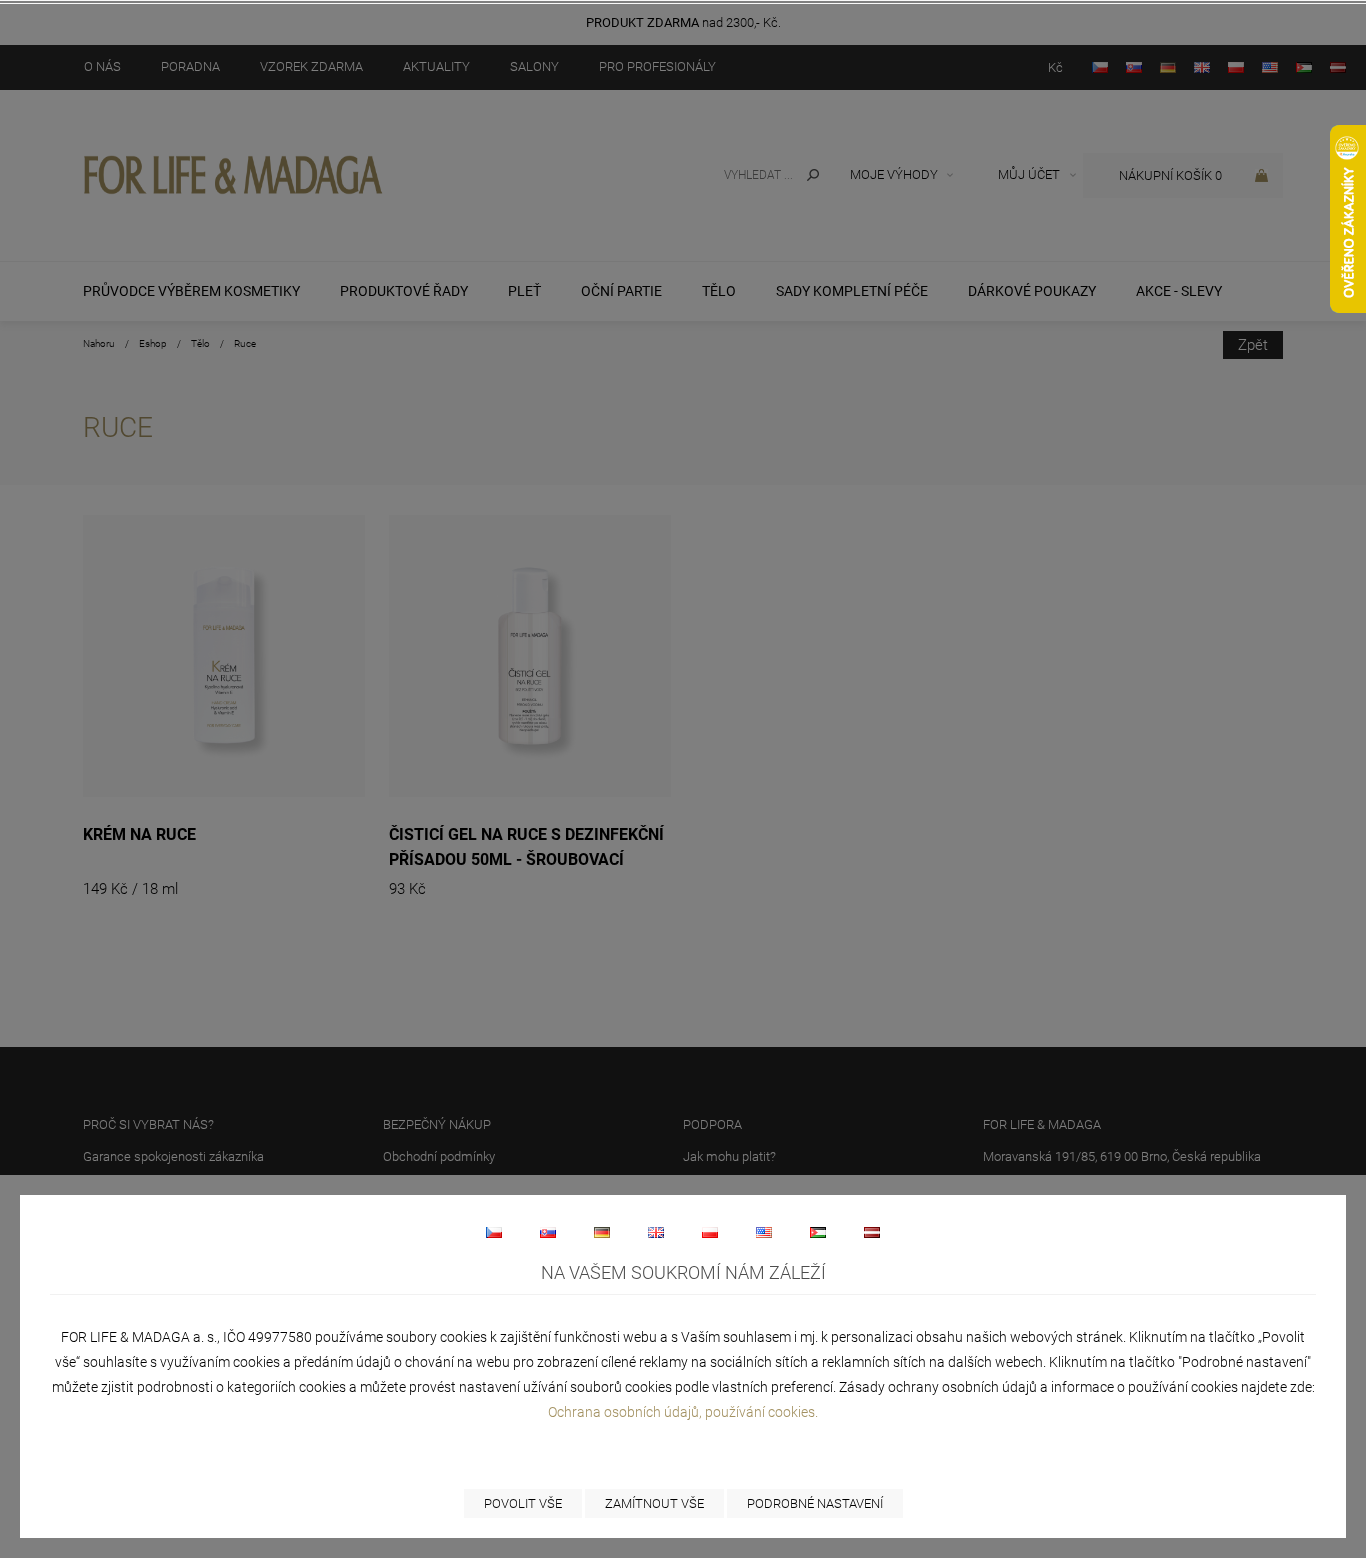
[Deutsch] (602, 1232)
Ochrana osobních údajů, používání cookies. (683, 1412)
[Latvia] (872, 1232)
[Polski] (710, 1232)
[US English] (764, 1232)
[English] (656, 1232)
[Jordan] (818, 1232)
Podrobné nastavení (815, 1503)
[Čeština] (494, 1232)
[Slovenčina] (548, 1232)
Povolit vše (523, 1503)
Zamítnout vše (654, 1503)
